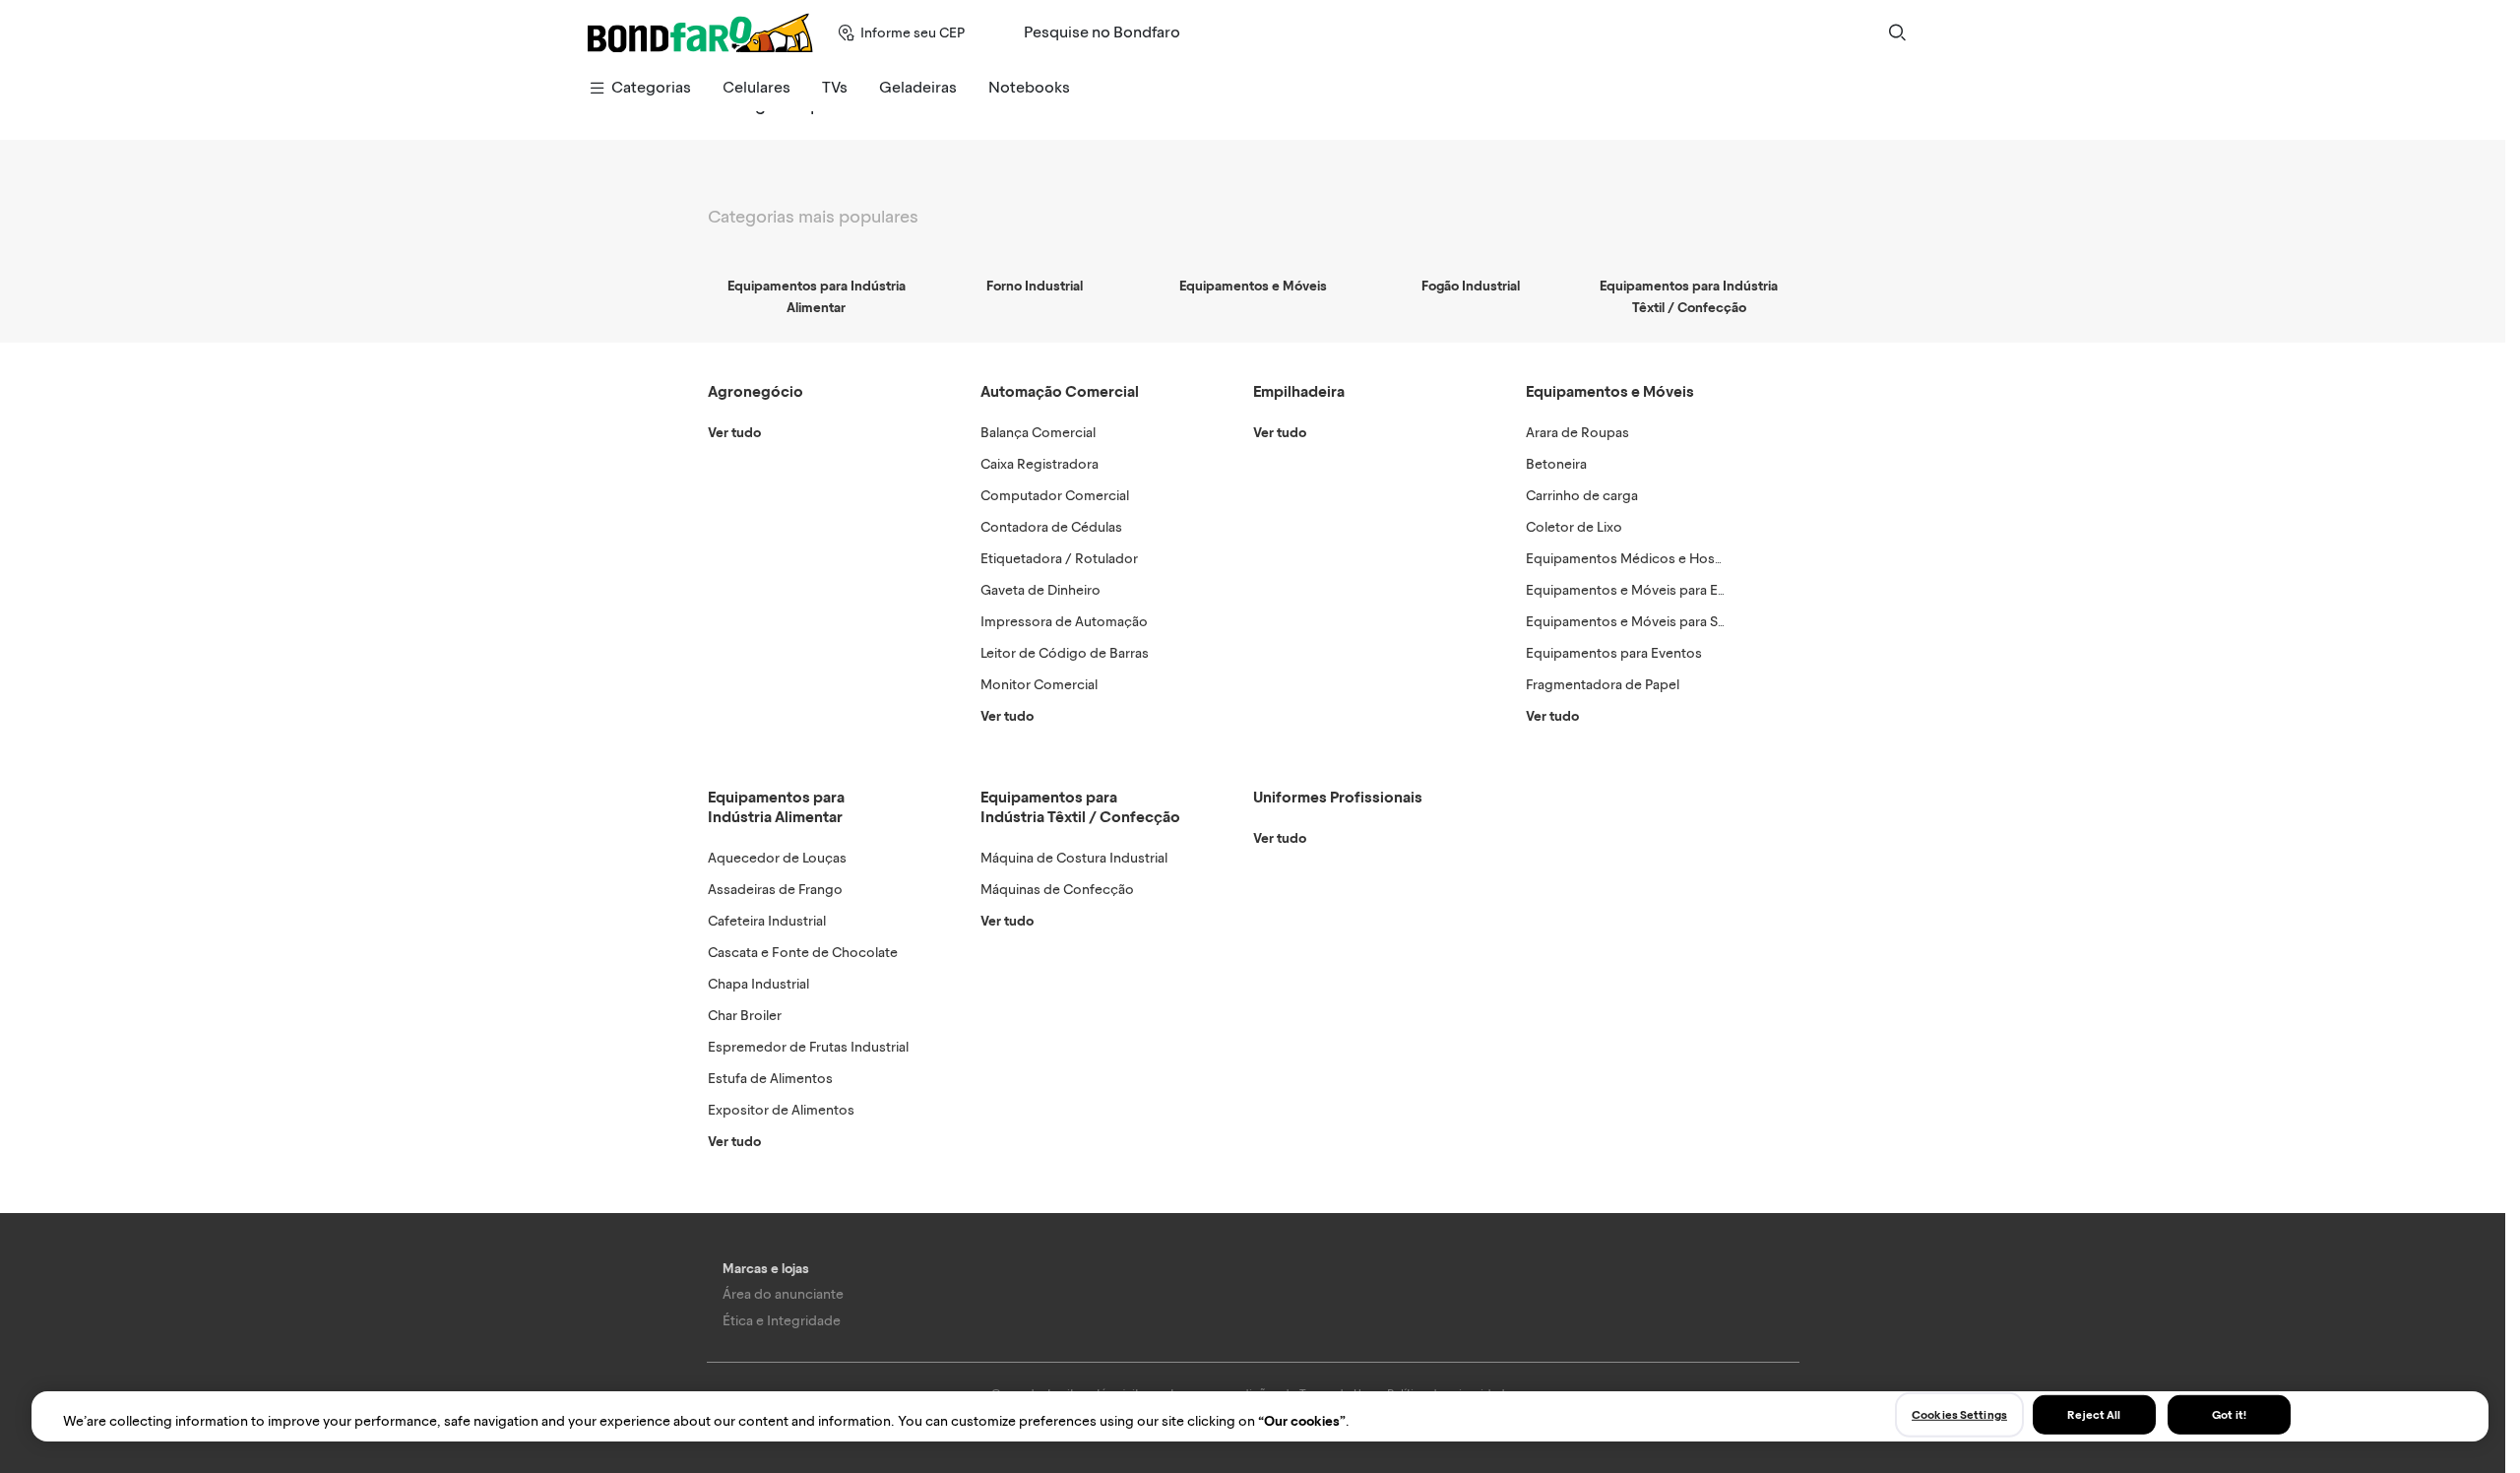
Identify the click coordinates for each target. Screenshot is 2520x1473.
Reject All (2094, 1414)
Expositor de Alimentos (781, 1110)
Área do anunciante (783, 1294)
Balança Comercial (1038, 433)
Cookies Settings (1959, 1414)
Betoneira (1556, 464)
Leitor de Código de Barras (1065, 653)
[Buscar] (1897, 32)
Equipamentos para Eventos (1614, 653)
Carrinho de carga (1582, 496)
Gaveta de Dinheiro (1040, 590)
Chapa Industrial (758, 984)
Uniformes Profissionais (1338, 797)
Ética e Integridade (782, 1321)
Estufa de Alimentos (770, 1079)
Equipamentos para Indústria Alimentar (776, 807)
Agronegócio (756, 391)
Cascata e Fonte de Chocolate (803, 953)
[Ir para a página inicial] (700, 32)
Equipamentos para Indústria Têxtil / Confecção (1080, 807)
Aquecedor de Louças (777, 858)
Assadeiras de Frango (775, 890)
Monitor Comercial (1039, 685)
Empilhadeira (1299, 391)
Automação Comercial (1060, 391)
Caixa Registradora (1039, 464)
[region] (1260, 1416)
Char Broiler (745, 1016)
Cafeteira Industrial (767, 921)
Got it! (2229, 1414)
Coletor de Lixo (1574, 527)
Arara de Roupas (1577, 433)
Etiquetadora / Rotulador (1059, 559)
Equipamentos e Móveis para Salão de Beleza (1666, 622)
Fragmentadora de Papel (1603, 685)
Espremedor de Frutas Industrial (808, 1047)
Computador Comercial (1055, 496)
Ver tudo (734, 433)
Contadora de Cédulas (1051, 527)
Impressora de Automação (1064, 622)
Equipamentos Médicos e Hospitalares (1647, 559)
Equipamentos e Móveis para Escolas (1642, 590)
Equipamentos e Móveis (1610, 391)
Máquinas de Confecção (1057, 890)
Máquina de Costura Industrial (1074, 858)
